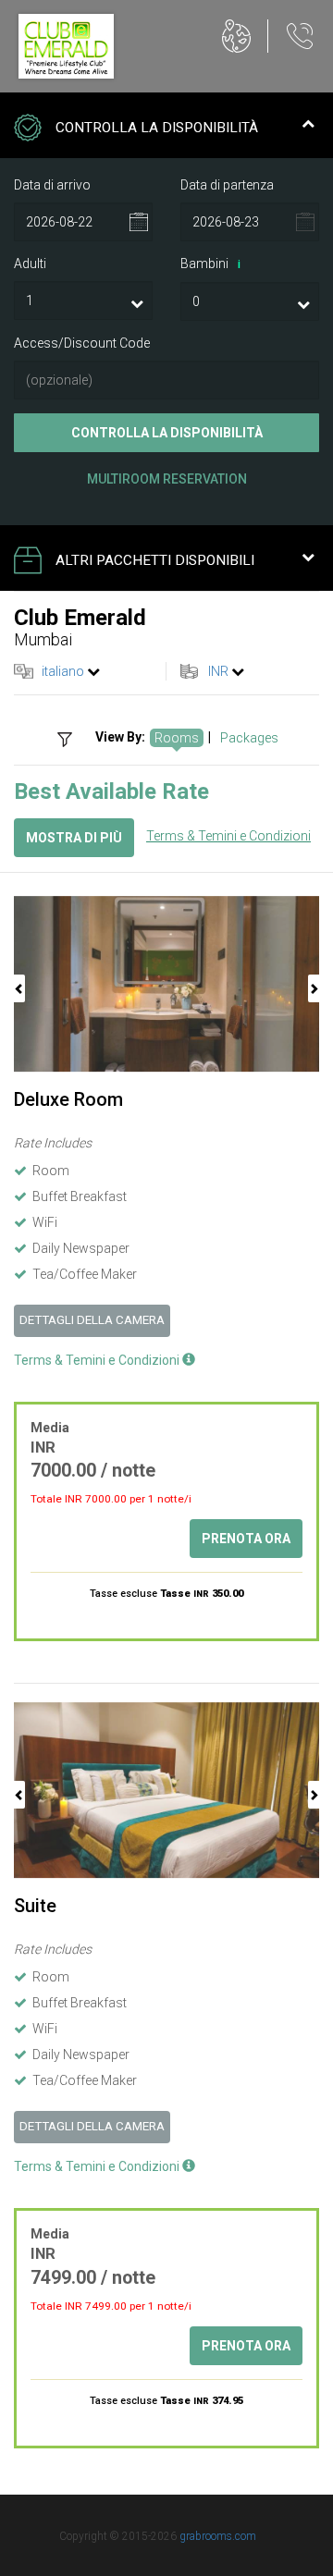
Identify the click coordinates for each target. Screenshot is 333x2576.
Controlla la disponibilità (167, 433)
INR (218, 671)
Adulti (30, 264)
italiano (63, 671)
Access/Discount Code (82, 343)
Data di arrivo (52, 185)
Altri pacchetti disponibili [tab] (155, 560)
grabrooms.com (218, 2536)
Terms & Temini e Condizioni (228, 836)
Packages (249, 738)
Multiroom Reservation (167, 479)
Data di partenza (227, 185)
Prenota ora (246, 1539)
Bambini (210, 264)
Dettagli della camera (92, 1320)
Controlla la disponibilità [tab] (157, 128)
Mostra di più (74, 838)
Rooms (177, 738)
